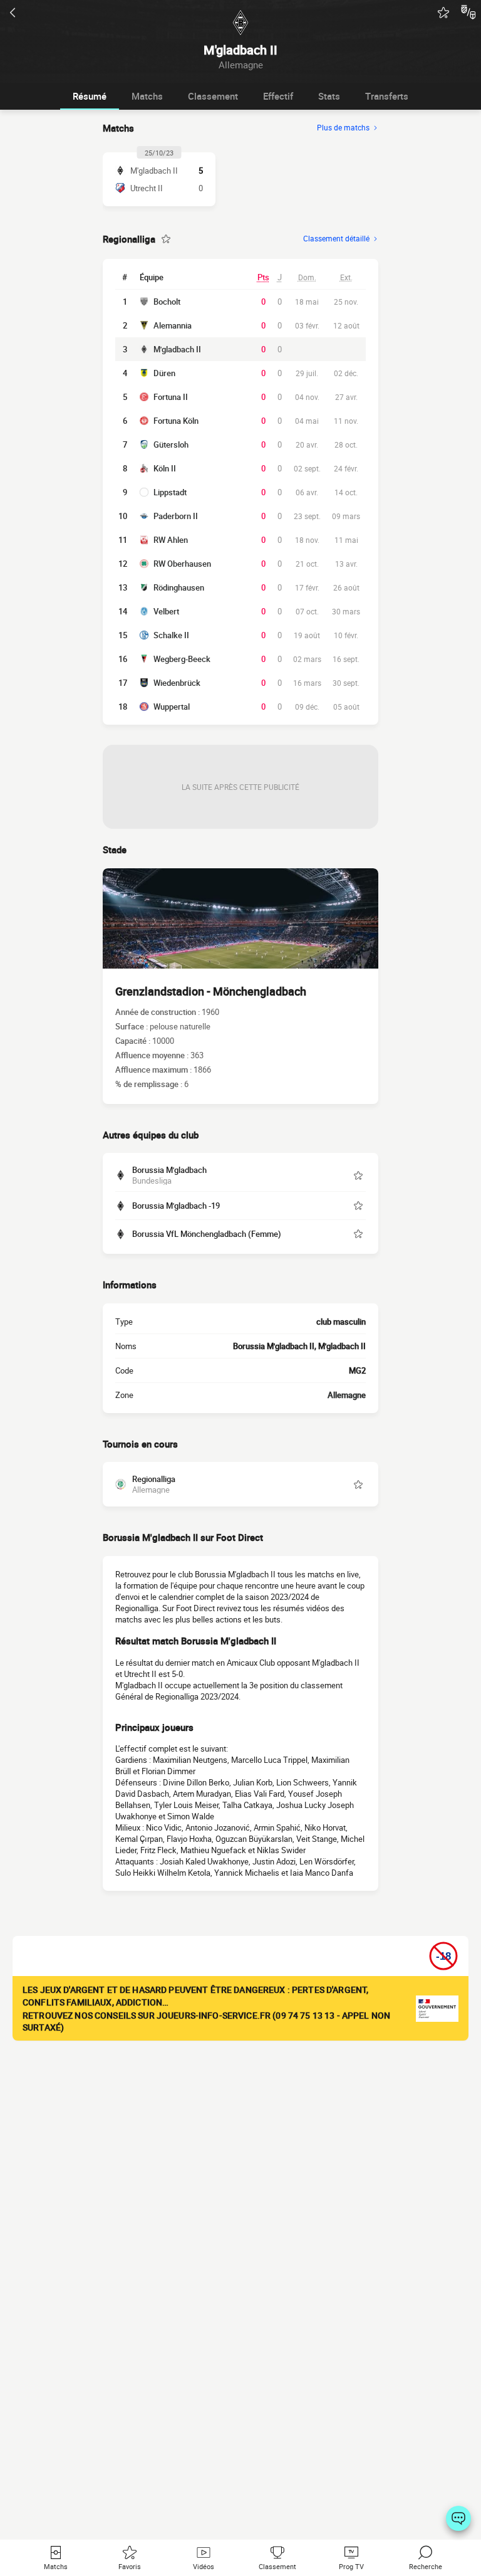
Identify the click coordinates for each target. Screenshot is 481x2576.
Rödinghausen (179, 587)
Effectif (278, 96)
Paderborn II (176, 516)
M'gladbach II (177, 349)
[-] (458, 2518)
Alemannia (173, 325)
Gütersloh (171, 444)
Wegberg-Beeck (182, 659)
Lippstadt (170, 492)
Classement (213, 96)
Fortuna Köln (176, 421)
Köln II (165, 468)
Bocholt (167, 302)
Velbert (166, 611)
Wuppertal (172, 707)
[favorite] (443, 13)
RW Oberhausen (182, 564)
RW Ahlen (171, 540)
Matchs (147, 96)
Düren (164, 373)
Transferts (387, 96)
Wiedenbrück (177, 683)
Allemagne (347, 1395)
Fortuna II (171, 397)
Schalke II (171, 635)
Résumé (90, 96)
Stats (329, 96)
